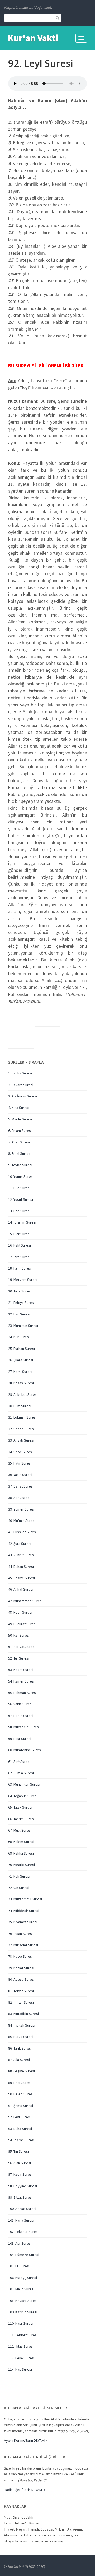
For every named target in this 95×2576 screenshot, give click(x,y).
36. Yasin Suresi (20, 1475)
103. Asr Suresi (20, 2243)
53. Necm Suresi (21, 1670)
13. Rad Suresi (19, 1211)
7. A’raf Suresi (19, 1142)
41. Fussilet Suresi (22, 1532)
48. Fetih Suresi (20, 1612)
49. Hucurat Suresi (22, 1624)
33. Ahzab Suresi (21, 1440)
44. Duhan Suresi (21, 1567)
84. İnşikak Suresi (22, 2025)
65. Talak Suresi (20, 1807)
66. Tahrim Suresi (21, 1819)
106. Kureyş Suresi (23, 2278)
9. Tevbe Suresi (20, 1165)
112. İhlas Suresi (21, 2346)
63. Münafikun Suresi (24, 1784)
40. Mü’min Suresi (22, 1521)
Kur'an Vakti (33, 38)
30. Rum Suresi (20, 1406)
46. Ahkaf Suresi (21, 1589)
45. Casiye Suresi (22, 1578)
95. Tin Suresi (18, 2151)
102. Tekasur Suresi (23, 2232)
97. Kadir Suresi (20, 2174)
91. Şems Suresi (21, 2106)
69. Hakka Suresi (21, 1853)
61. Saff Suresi (19, 1762)
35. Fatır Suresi (20, 1463)
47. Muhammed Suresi (25, 1601)
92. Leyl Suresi (19, 2117)
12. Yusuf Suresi (21, 1199)
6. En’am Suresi (20, 1131)
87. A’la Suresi (19, 2060)
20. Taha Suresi (20, 1291)
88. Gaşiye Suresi (22, 2071)
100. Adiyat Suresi (22, 2209)
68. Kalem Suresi (21, 1842)
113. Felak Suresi (21, 2358)
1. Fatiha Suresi (20, 1073)
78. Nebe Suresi (20, 1956)
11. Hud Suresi (19, 1188)
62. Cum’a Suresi (21, 1773)
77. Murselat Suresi (23, 1945)
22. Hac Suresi (19, 1314)
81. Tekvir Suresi (21, 1991)
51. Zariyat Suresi (22, 1647)
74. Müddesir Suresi (24, 1911)
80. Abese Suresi (21, 1979)
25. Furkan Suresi (22, 1349)
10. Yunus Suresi (21, 1176)
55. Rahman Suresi (22, 1693)
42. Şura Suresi (20, 1544)
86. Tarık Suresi (20, 2048)
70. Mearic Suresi (22, 1865)
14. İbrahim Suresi (22, 1222)
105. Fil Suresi (19, 2266)
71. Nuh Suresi (19, 1876)
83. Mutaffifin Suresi (23, 2014)
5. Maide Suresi (20, 1119)
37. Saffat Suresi (21, 1486)
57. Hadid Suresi (21, 1716)
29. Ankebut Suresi (23, 1394)
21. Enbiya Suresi (21, 1303)
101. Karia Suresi (21, 2220)
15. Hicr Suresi (19, 1234)
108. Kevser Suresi (23, 2301)
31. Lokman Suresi (22, 1417)
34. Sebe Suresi (20, 1452)
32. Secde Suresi (21, 1429)
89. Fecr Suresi (20, 2083)
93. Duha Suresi (20, 2129)
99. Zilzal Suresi (20, 2197)
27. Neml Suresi (20, 1372)
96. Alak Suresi (20, 2163)
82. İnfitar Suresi (21, 2002)
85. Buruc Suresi (21, 2037)
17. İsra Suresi (19, 1257)
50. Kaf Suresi (19, 1635)
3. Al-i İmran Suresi (23, 1096)
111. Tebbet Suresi (23, 2335)
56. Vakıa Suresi (20, 1704)
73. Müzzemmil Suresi (25, 1899)
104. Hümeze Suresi (24, 2255)
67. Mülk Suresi (20, 1830)
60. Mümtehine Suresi (25, 1750)
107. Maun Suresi (21, 2289)
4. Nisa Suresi (19, 1108)
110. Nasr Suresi (21, 2323)
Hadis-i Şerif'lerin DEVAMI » (25, 2490)
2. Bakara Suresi (21, 1085)
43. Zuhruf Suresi (21, 1555)
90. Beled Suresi (21, 2094)
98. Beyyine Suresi (23, 2186)
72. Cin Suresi (19, 1888)
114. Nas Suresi (20, 2369)
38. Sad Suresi (19, 1498)
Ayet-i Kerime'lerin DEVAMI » (26, 2440)
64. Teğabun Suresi (23, 1796)
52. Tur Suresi (19, 1658)
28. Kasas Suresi (21, 1383)
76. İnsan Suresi (20, 1934)
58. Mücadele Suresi (24, 1727)
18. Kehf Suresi (20, 1268)
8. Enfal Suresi (19, 1153)
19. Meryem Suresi (23, 1280)
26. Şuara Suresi (21, 1360)
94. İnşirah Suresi (21, 2140)
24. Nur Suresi (19, 1337)
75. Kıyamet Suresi (23, 1922)
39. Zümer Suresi (21, 1509)
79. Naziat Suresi (21, 1968)
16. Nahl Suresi (20, 1245)
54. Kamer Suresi (21, 1681)
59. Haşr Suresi (20, 1739)
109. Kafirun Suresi (23, 2312)
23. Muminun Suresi (23, 1326)
